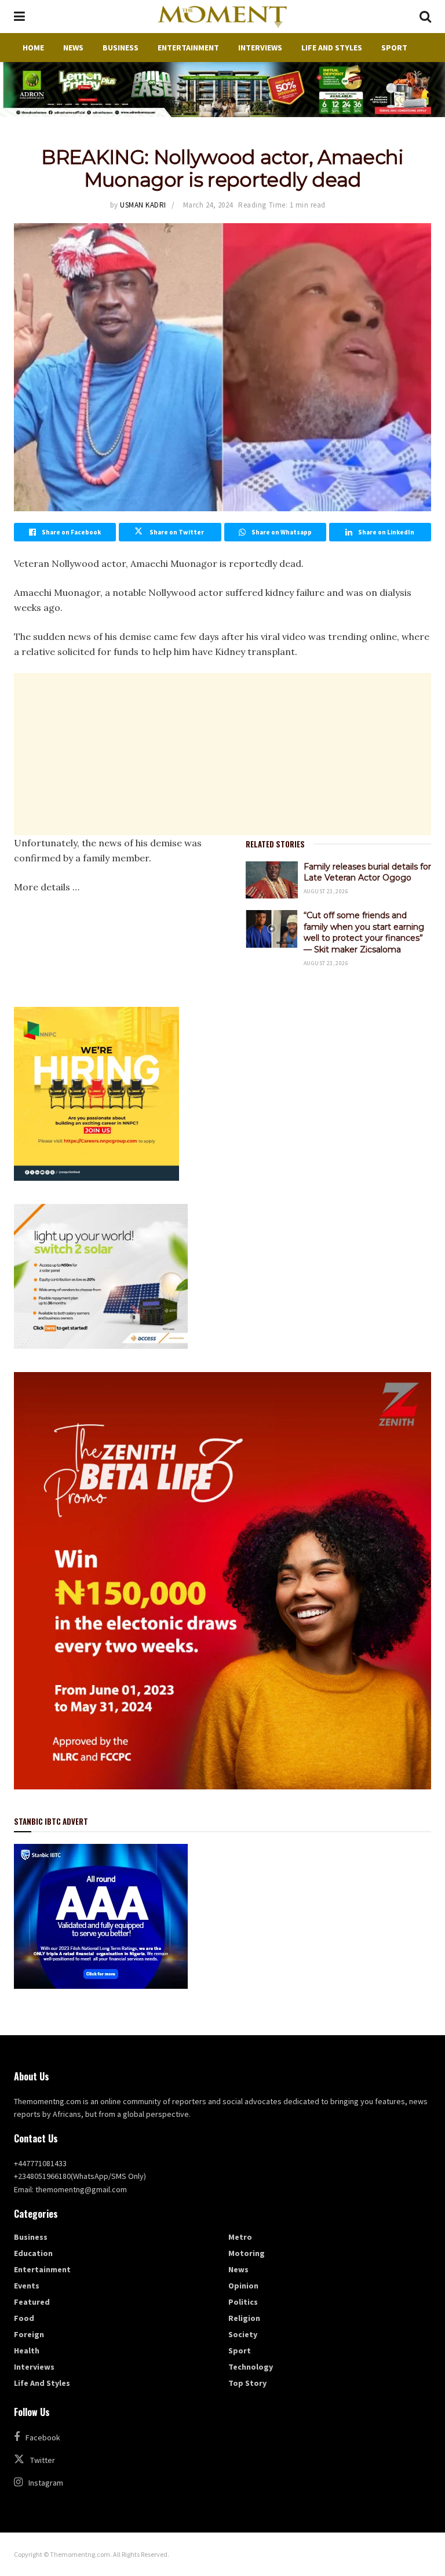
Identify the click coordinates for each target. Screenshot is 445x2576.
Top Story (247, 2383)
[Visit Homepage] (222, 17)
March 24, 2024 (208, 205)
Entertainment (188, 48)
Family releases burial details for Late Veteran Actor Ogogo (367, 872)
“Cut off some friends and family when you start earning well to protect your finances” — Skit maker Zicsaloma (364, 932)
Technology (251, 2367)
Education (33, 2253)
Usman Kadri (143, 205)
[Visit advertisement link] (222, 90)
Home (33, 48)
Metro (240, 2237)
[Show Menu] (19, 17)
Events (27, 2286)
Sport (394, 48)
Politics (243, 2302)
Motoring (247, 2253)
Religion (244, 2318)
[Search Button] (425, 17)
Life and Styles (332, 48)
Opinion (243, 2286)
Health (27, 2351)
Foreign (29, 2334)
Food (24, 2318)
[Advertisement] (222, 754)
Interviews (260, 48)
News (73, 48)
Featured (32, 2302)
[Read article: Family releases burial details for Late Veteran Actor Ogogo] (272, 880)
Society (243, 2334)
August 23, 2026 (326, 891)
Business (121, 48)
